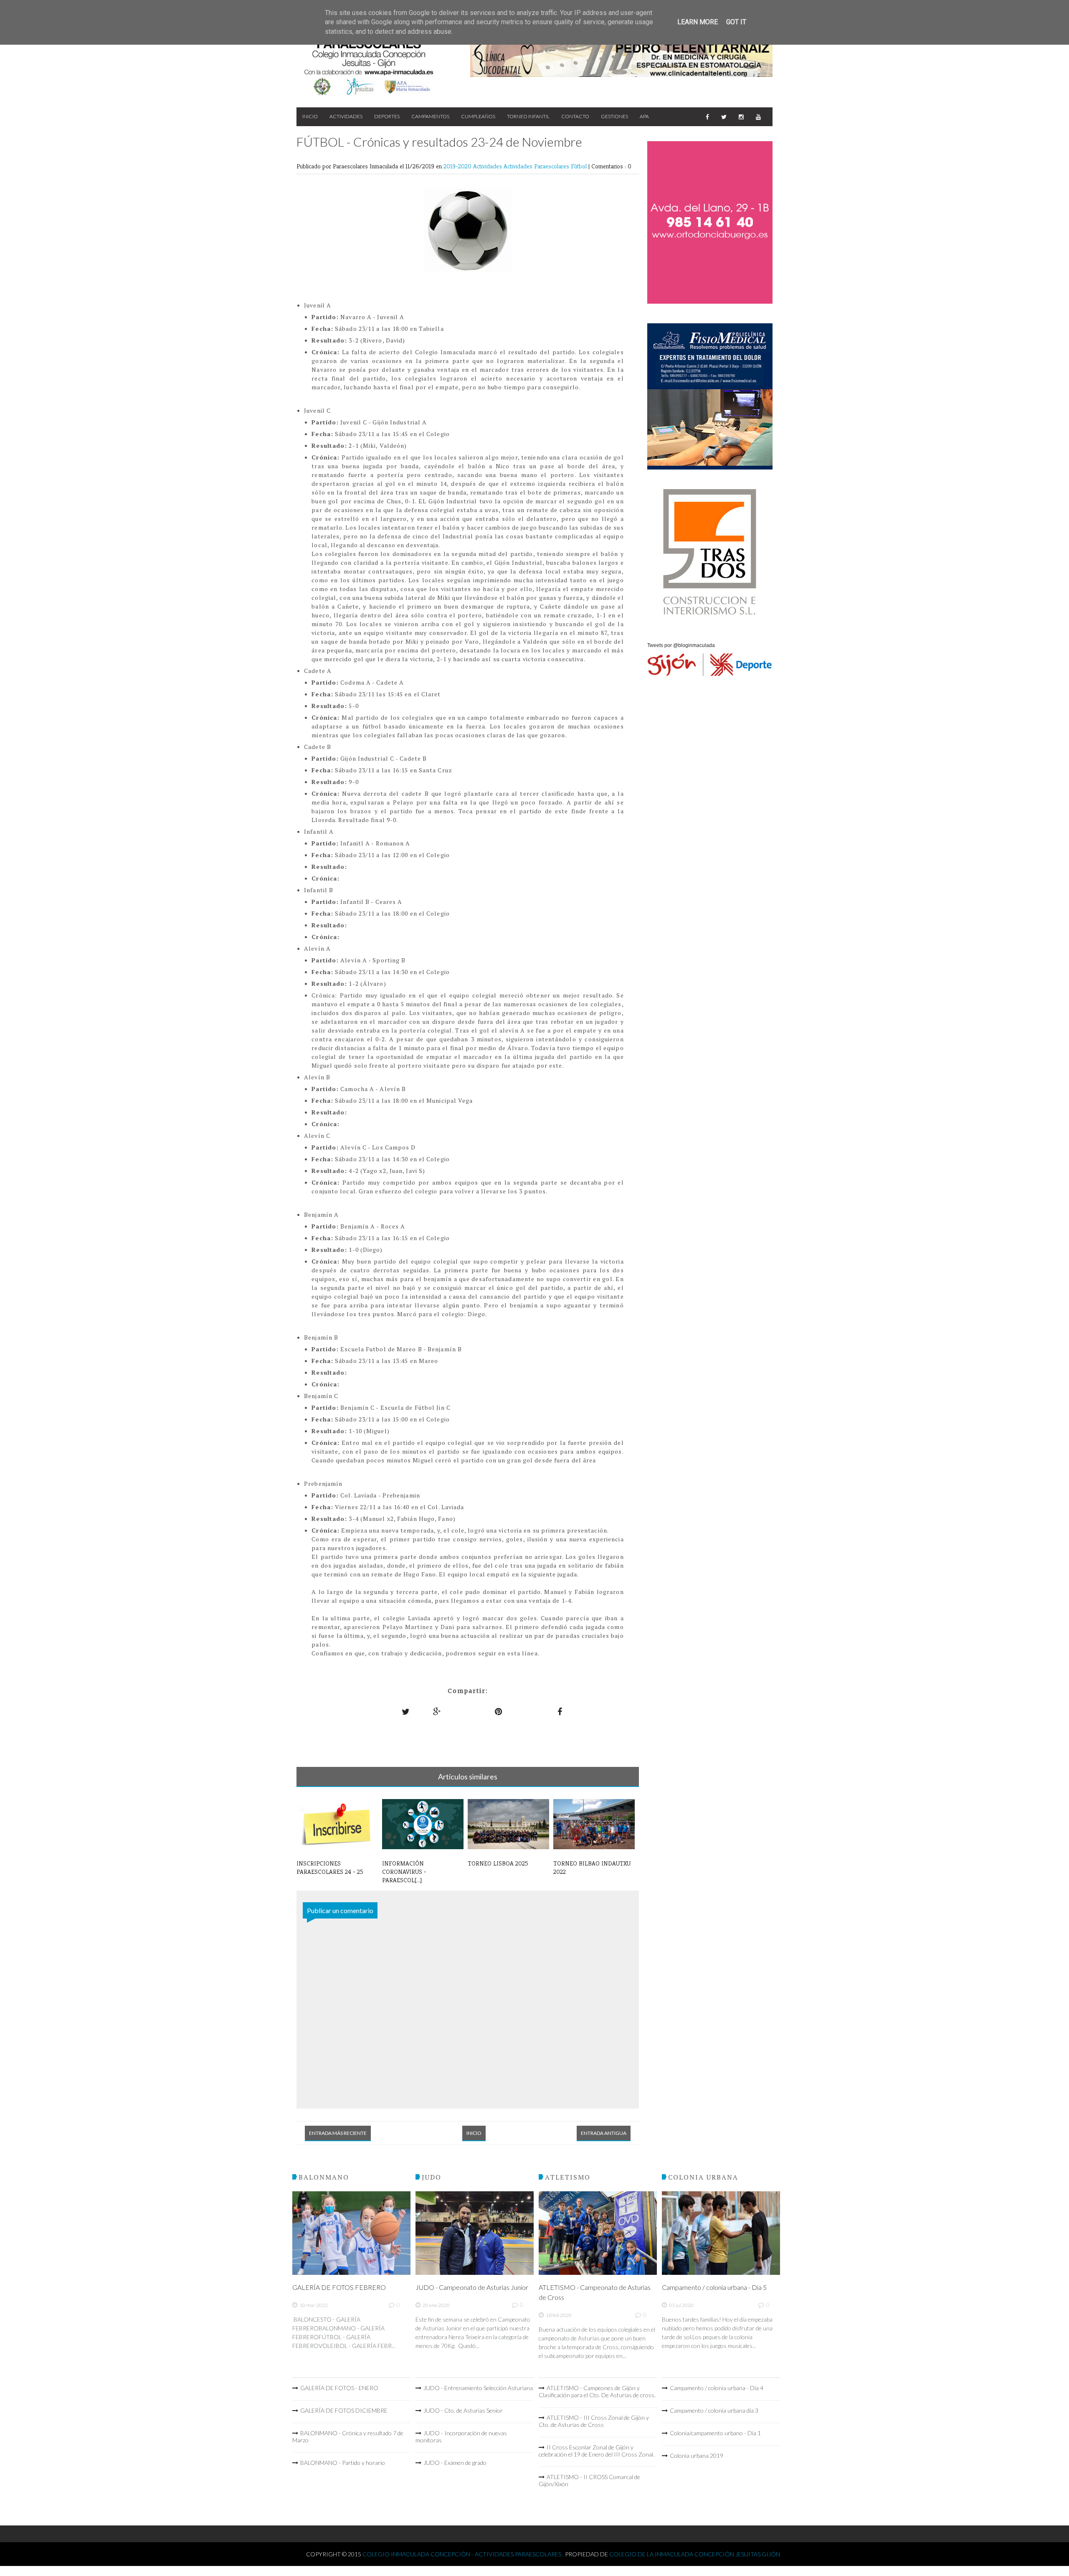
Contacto (575, 116)
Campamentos (430, 116)
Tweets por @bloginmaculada (681, 645)
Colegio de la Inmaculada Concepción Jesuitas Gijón (695, 2554)
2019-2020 (458, 166)
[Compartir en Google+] (437, 1712)
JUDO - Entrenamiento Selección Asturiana (478, 2388)
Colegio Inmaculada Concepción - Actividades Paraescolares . (464, 2554)
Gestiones (614, 116)
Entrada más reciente (338, 2133)
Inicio (310, 116)
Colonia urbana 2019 (697, 2455)
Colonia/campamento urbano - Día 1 (715, 2433)
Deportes (387, 116)
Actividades (346, 116)
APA (644, 116)
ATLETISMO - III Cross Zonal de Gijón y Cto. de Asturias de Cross (594, 2421)
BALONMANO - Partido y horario (343, 2463)
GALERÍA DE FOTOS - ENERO (339, 2388)
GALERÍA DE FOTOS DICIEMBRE (344, 2410)
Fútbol (580, 166)
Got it (736, 22)
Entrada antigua (604, 2133)
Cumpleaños (478, 116)
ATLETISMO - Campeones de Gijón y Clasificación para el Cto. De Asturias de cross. (597, 2391)
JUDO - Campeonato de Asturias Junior (472, 2287)
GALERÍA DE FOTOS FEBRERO (339, 2287)
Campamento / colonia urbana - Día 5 (714, 2287)
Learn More (698, 22)
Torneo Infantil (528, 116)
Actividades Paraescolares (537, 166)
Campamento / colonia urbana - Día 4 (717, 2388)
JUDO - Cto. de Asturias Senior (463, 2410)
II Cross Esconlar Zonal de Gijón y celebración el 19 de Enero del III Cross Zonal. (597, 2451)
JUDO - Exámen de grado (455, 2463)
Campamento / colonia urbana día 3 (714, 2410)
